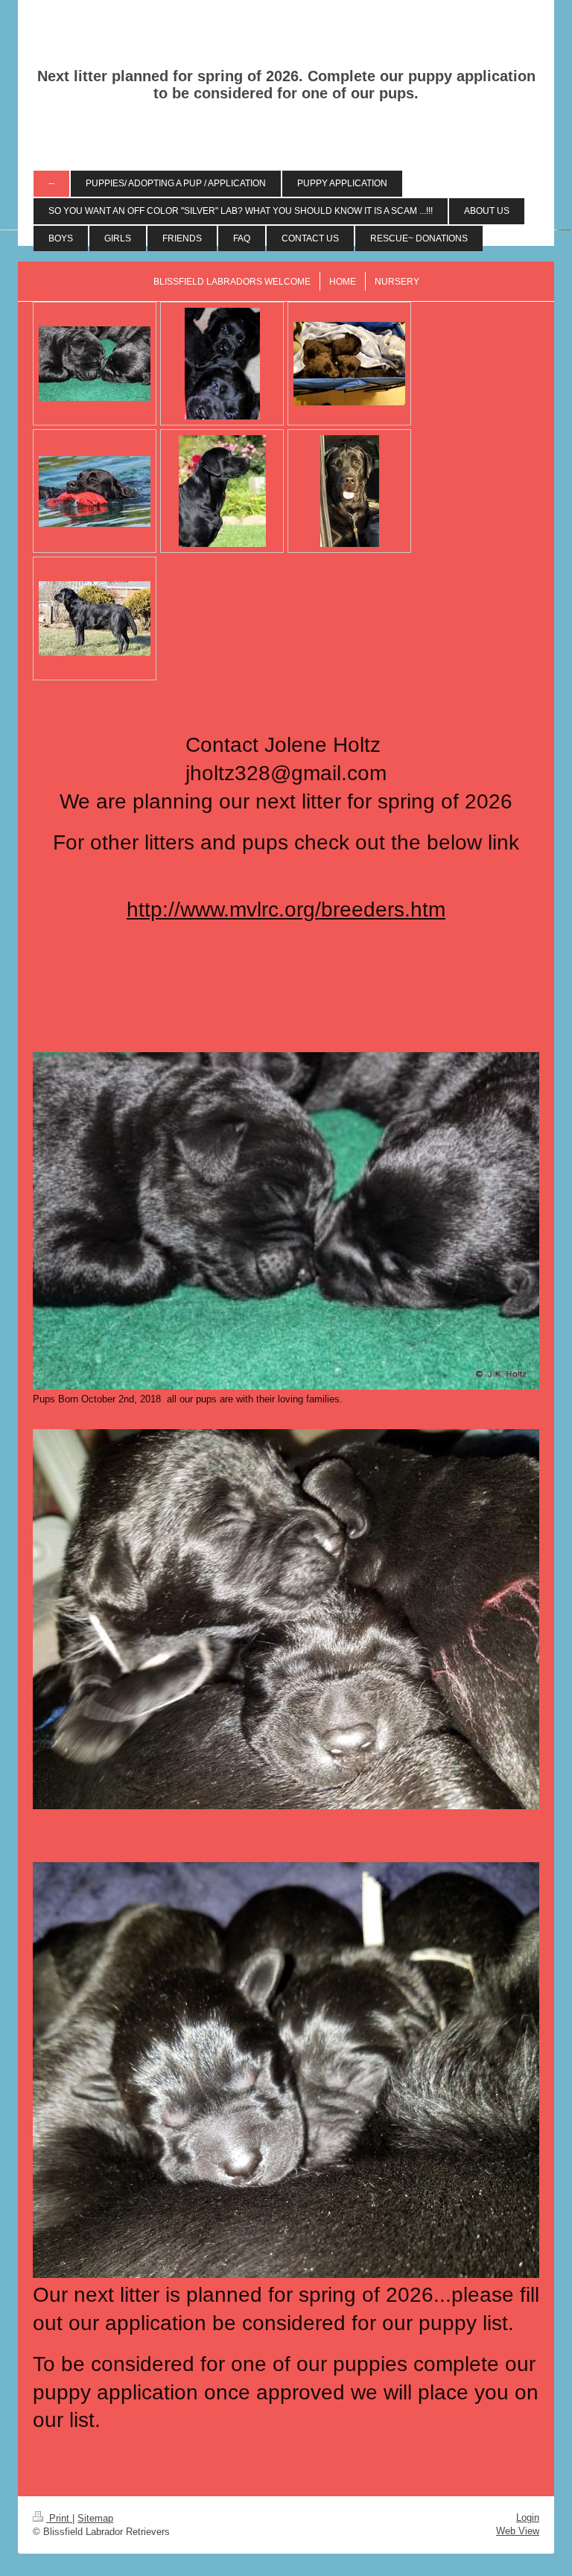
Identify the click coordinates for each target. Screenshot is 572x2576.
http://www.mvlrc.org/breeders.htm (286, 909)
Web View (518, 2531)
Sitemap (95, 2518)
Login (528, 2518)
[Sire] (95, 491)
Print (59, 2518)
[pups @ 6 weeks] (349, 364)
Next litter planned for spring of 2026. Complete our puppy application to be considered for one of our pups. (286, 85)
